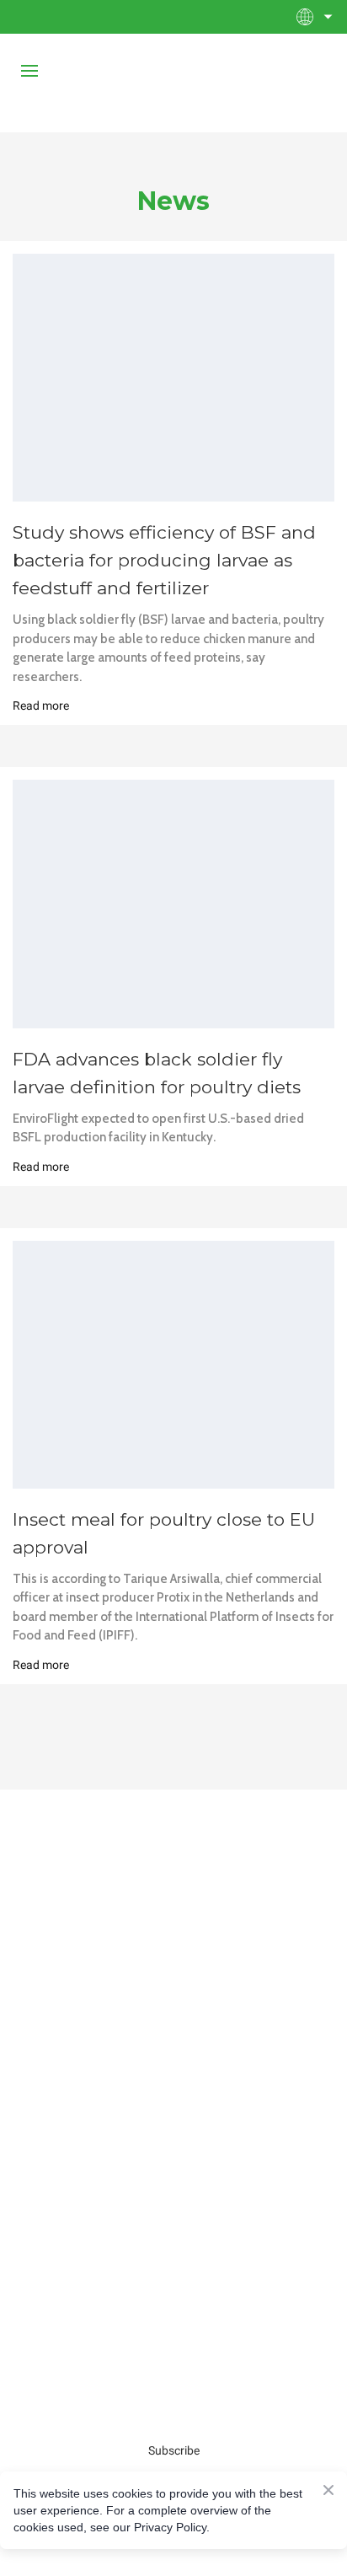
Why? (173, 2131)
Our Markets (173, 2284)
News (174, 2074)
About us (174, 2010)
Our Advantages (173, 2163)
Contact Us (173, 2195)
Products (173, 2252)
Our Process (173, 2042)
